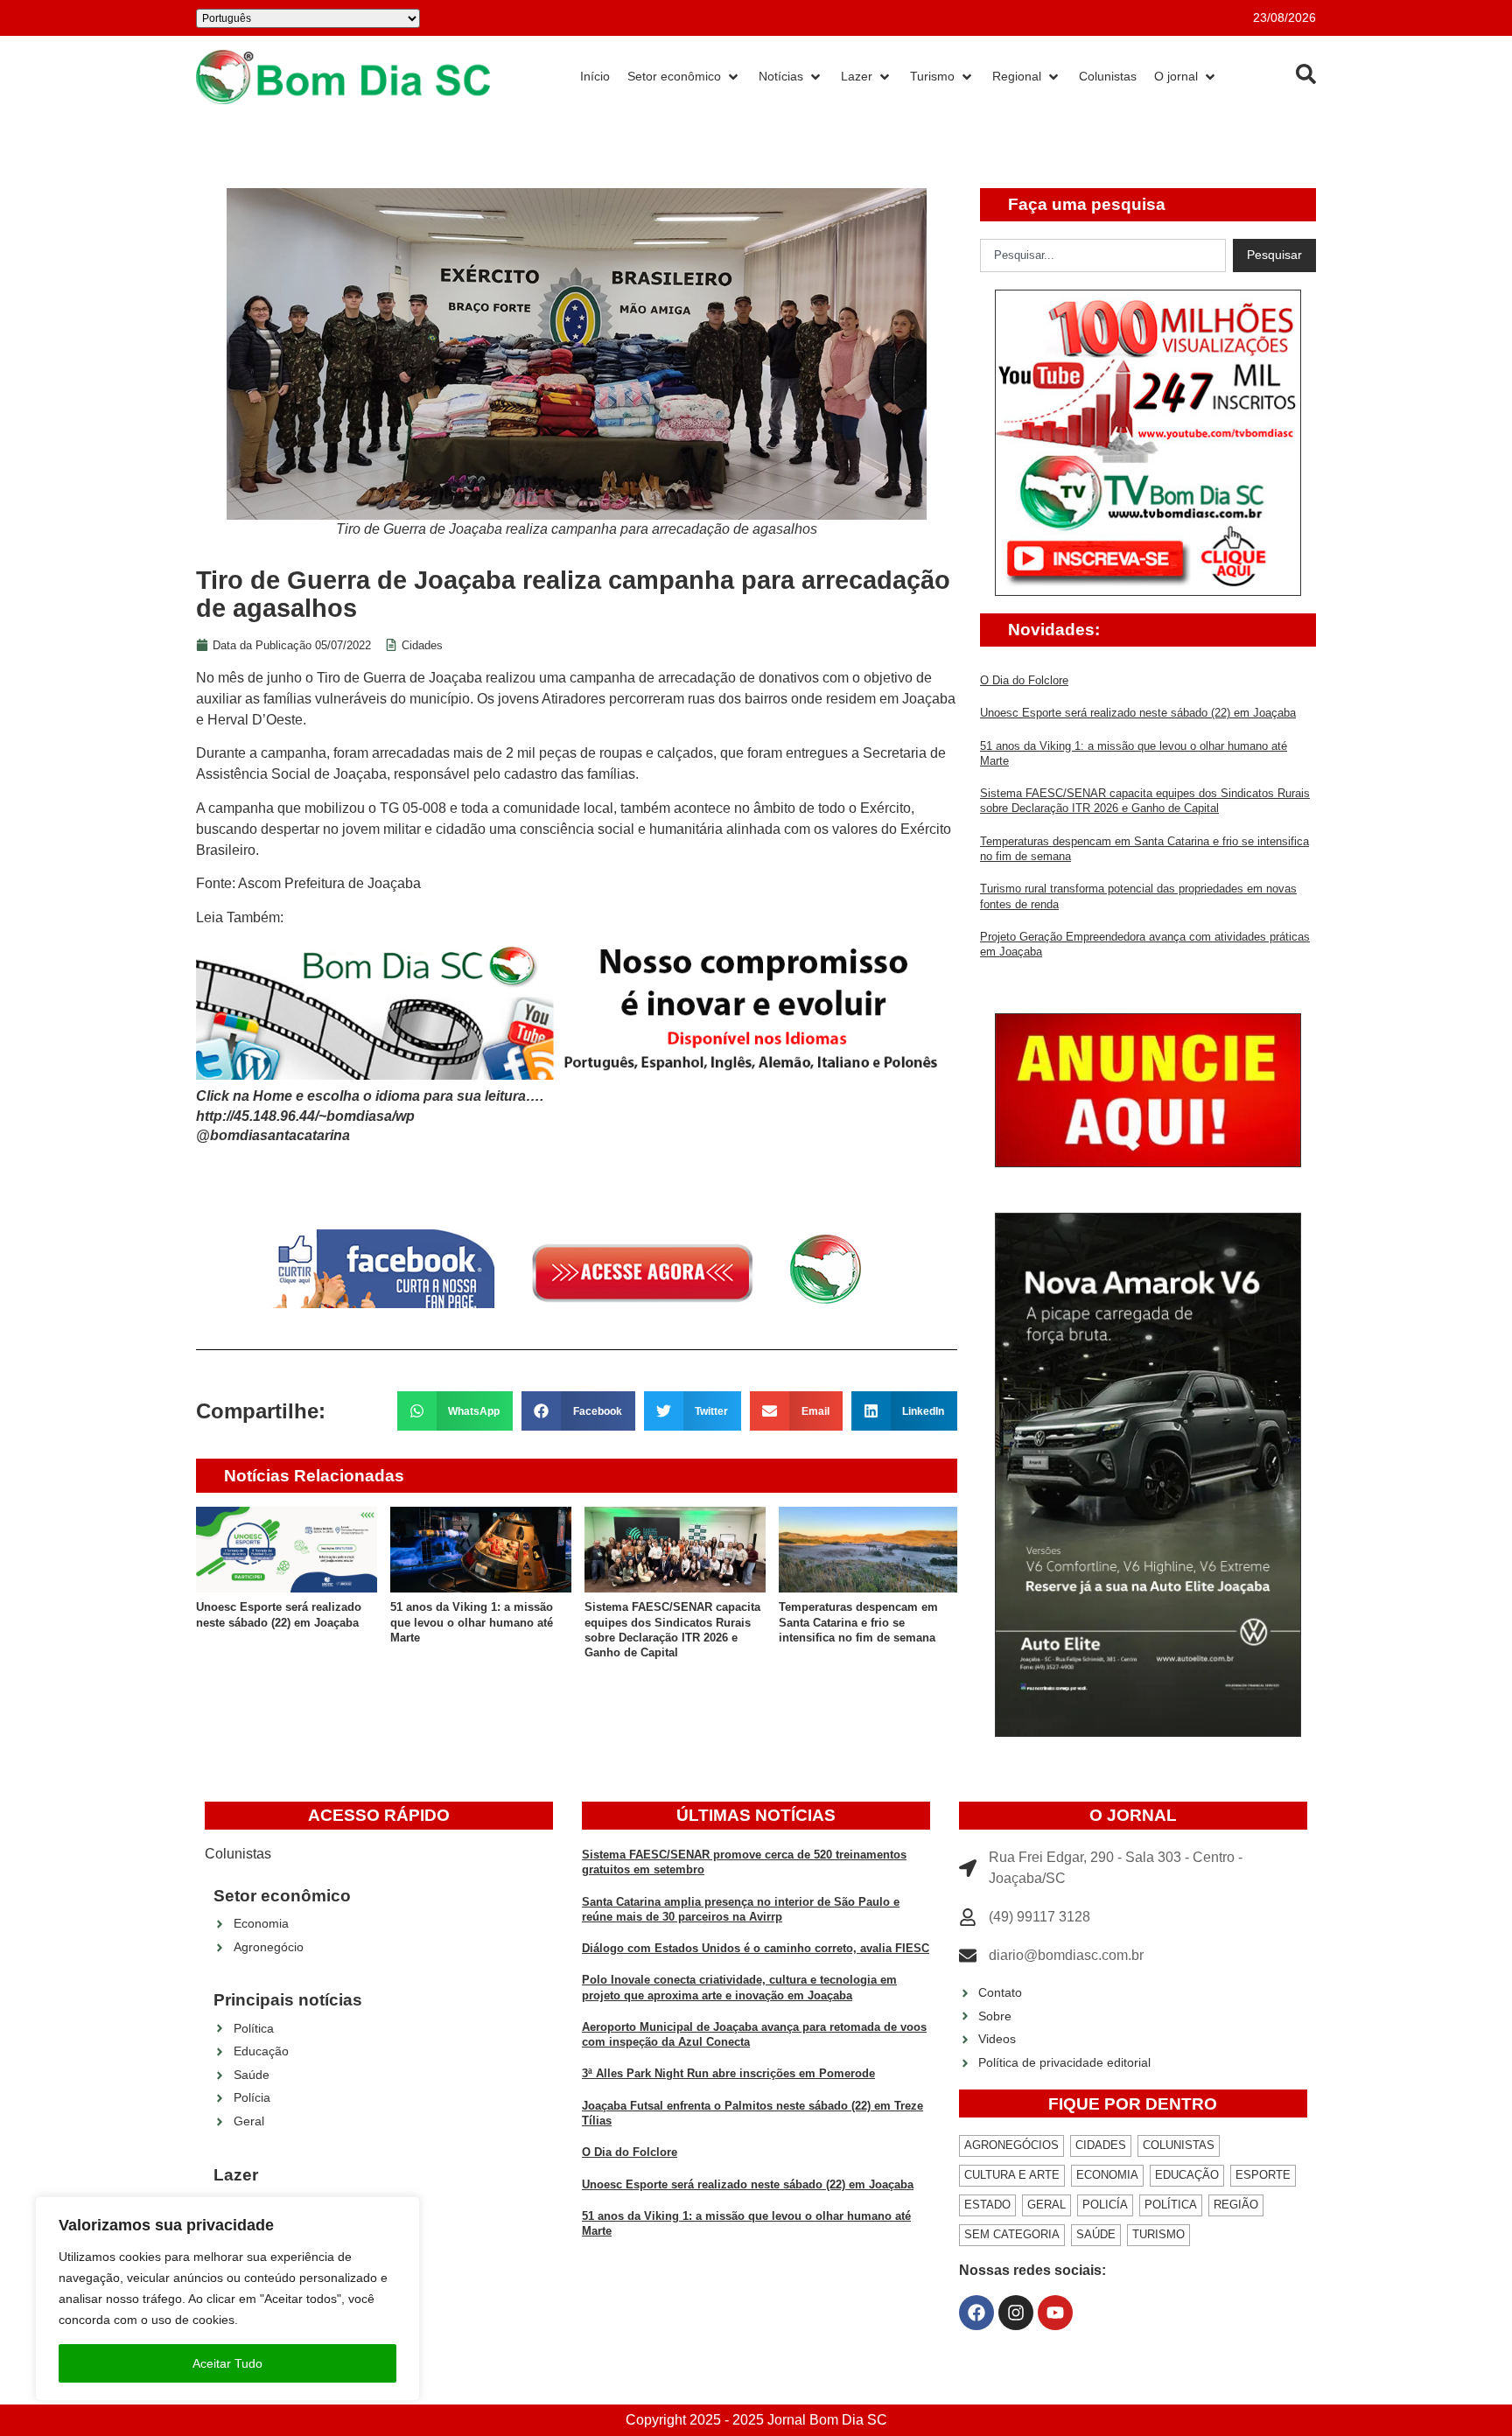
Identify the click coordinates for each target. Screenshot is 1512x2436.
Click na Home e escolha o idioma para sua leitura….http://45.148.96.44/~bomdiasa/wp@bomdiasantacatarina (370, 1116)
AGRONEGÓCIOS (1011, 2145)
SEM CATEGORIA (1012, 2234)
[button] (455, 1411)
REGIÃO (1236, 2205)
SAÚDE (1096, 2234)
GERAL (1046, 2205)
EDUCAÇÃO (1187, 2175)
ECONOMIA (1107, 2175)
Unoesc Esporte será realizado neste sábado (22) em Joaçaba (1138, 713)
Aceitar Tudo (227, 2363)
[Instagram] (1016, 2313)
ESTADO (987, 2205)
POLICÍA (1105, 2205)
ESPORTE (1263, 2175)
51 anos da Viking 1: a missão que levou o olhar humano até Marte (472, 1622)
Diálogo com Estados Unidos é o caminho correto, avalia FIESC (756, 1948)
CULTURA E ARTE (1012, 2175)
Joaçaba (455, 678)
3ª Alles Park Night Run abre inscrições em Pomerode (728, 2073)
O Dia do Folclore (1024, 680)
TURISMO (1158, 2234)
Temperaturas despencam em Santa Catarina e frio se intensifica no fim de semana (858, 1622)
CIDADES (1101, 2145)
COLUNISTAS (1179, 2145)
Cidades (422, 645)
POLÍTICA (1171, 2205)
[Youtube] (1055, 2313)
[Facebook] (976, 2313)
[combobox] (1103, 255)
